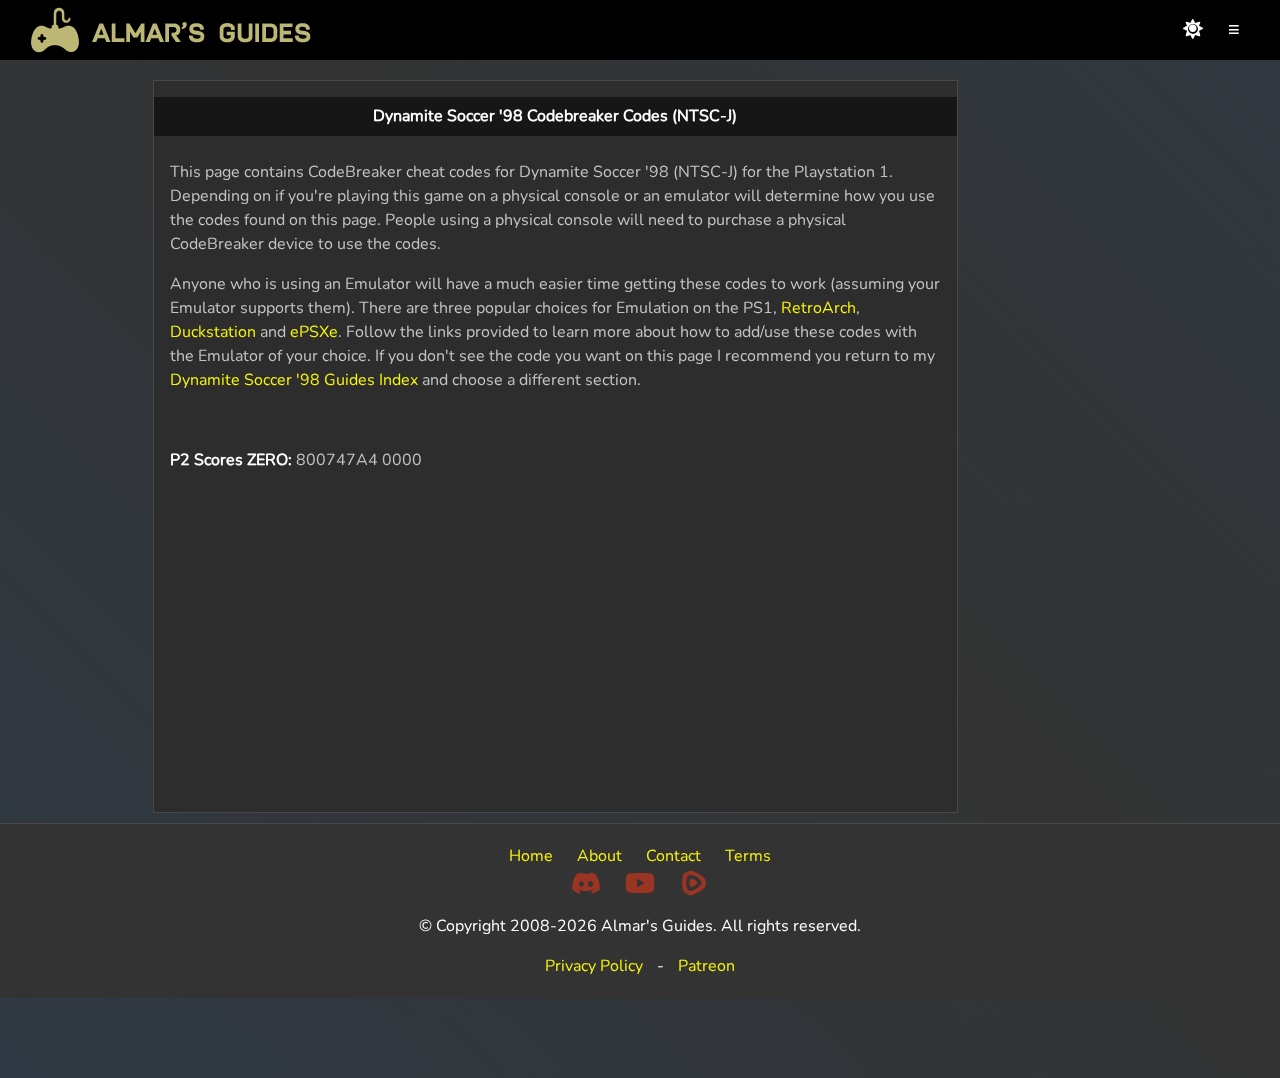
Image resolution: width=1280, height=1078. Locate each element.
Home (531, 856)
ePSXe (314, 332)
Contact (673, 856)
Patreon (706, 966)
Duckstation (213, 332)
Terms (748, 856)
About (599, 856)
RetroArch (818, 308)
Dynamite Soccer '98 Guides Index (294, 380)
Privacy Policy (594, 966)
